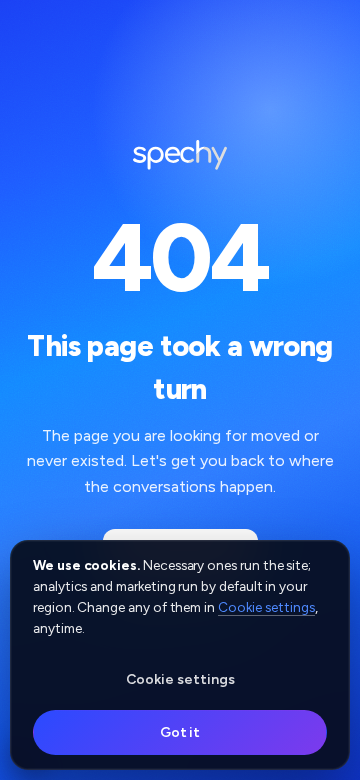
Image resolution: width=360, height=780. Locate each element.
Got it (180, 732)
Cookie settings (266, 607)
